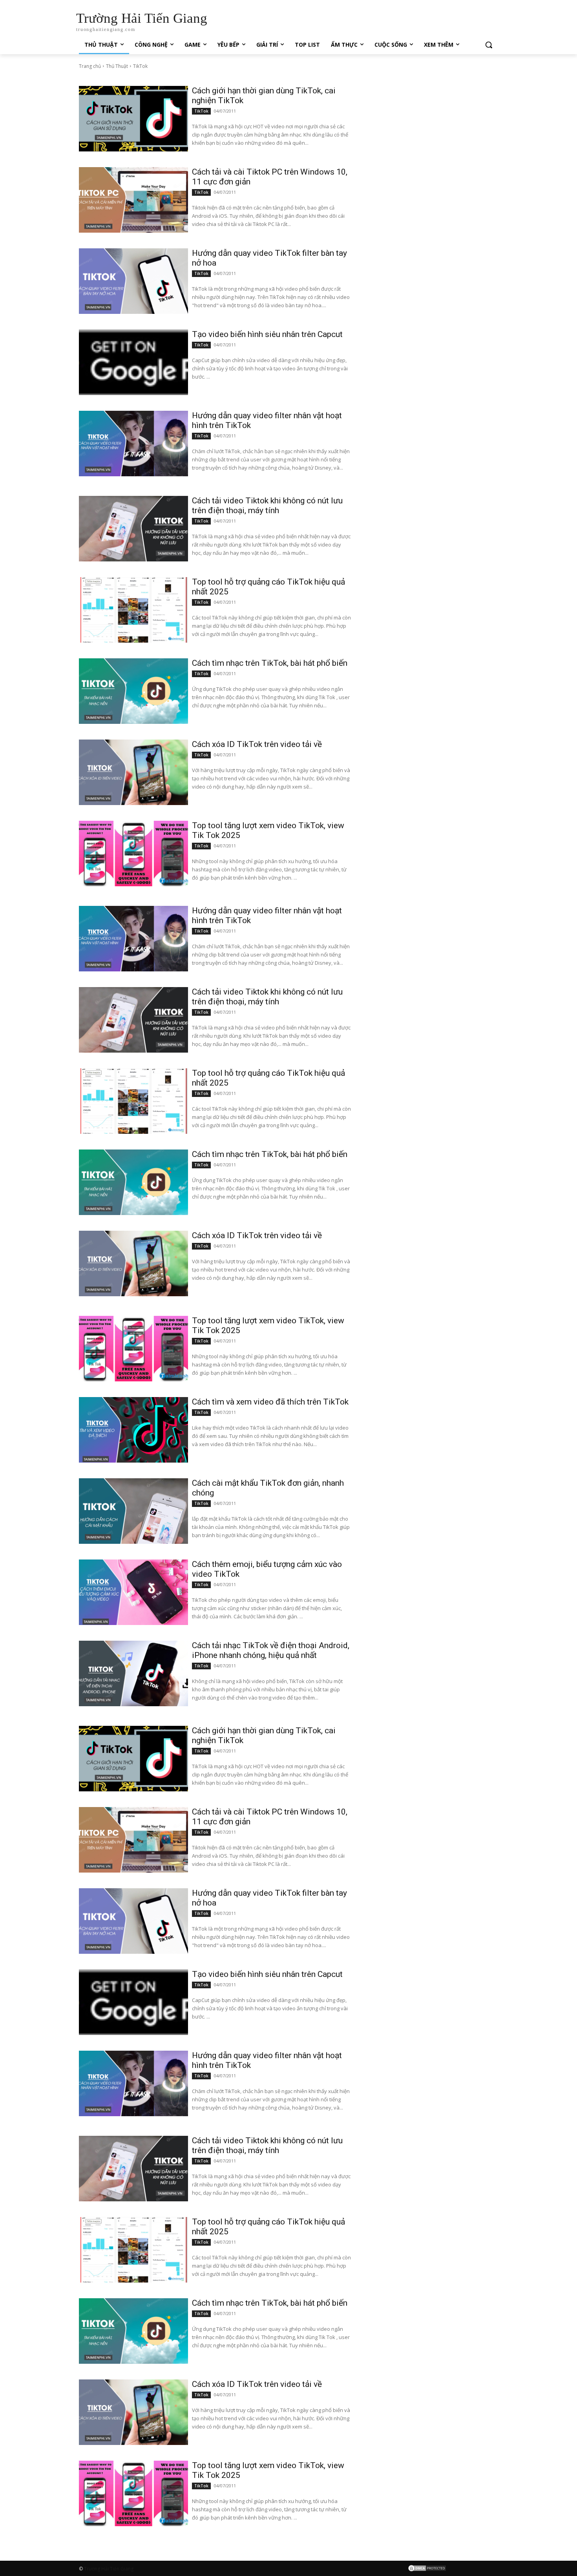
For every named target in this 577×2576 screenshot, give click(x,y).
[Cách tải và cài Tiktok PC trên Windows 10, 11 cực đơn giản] (133, 200)
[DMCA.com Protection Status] (427, 2570)
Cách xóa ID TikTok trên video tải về (257, 744)
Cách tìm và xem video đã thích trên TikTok (270, 1402)
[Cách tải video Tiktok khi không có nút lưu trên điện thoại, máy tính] (133, 529)
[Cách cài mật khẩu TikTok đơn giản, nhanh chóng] (133, 1511)
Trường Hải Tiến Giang (109, 2569)
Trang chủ (90, 66)
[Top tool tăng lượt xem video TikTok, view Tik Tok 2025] (133, 854)
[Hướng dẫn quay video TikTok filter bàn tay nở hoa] (133, 281)
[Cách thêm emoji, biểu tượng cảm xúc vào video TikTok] (133, 1592)
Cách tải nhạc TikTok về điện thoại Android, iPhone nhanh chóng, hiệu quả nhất (271, 1650)
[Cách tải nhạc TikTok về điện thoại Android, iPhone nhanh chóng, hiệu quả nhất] (133, 1673)
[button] (489, 45)
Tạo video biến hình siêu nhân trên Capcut (267, 334)
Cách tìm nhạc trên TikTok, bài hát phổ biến (270, 663)
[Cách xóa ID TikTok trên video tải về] (133, 772)
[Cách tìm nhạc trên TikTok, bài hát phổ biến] (133, 691)
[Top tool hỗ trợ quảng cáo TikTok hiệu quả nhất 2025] (133, 610)
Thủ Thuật (117, 66)
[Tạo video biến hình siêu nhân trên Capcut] (133, 362)
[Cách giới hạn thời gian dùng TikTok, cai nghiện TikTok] (133, 119)
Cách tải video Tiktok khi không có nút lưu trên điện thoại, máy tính (267, 506)
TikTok (201, 111)
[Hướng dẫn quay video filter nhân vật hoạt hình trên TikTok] (133, 444)
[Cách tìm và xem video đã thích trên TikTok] (133, 1430)
